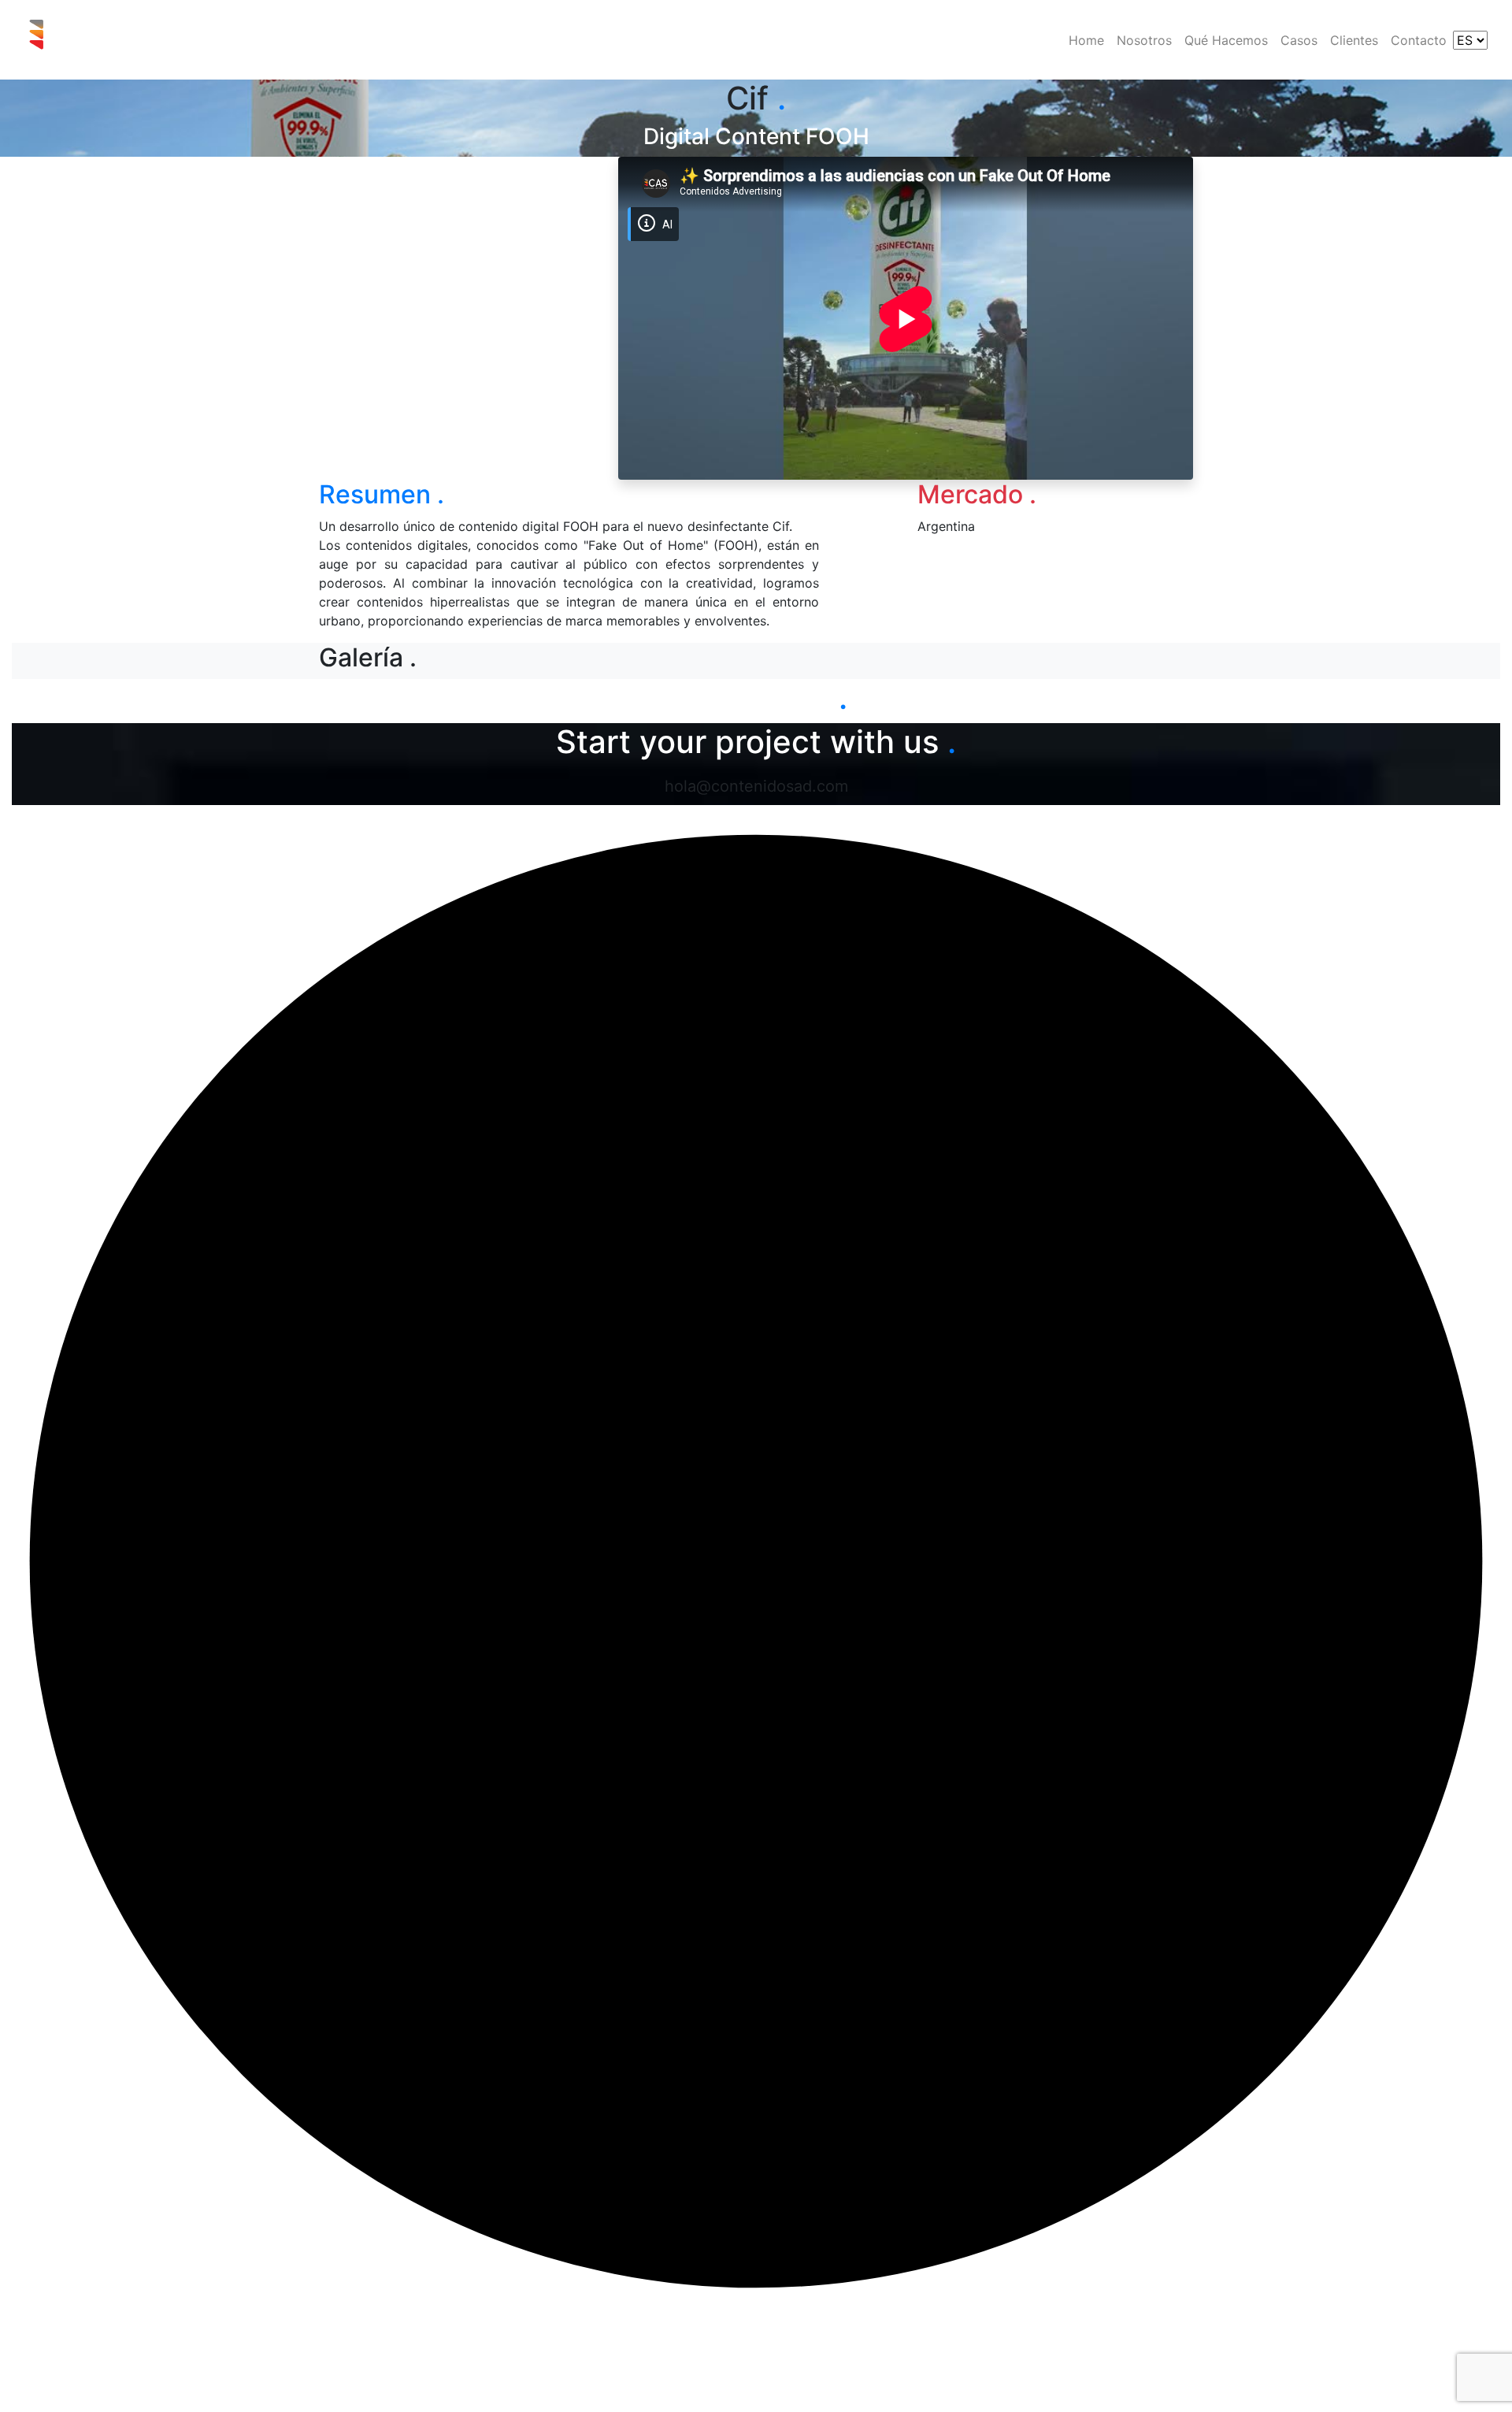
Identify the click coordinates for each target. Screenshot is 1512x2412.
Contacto (1419, 40)
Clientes (1354, 40)
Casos (1299, 40)
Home (1086, 40)
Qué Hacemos (1226, 40)
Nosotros (1144, 40)
